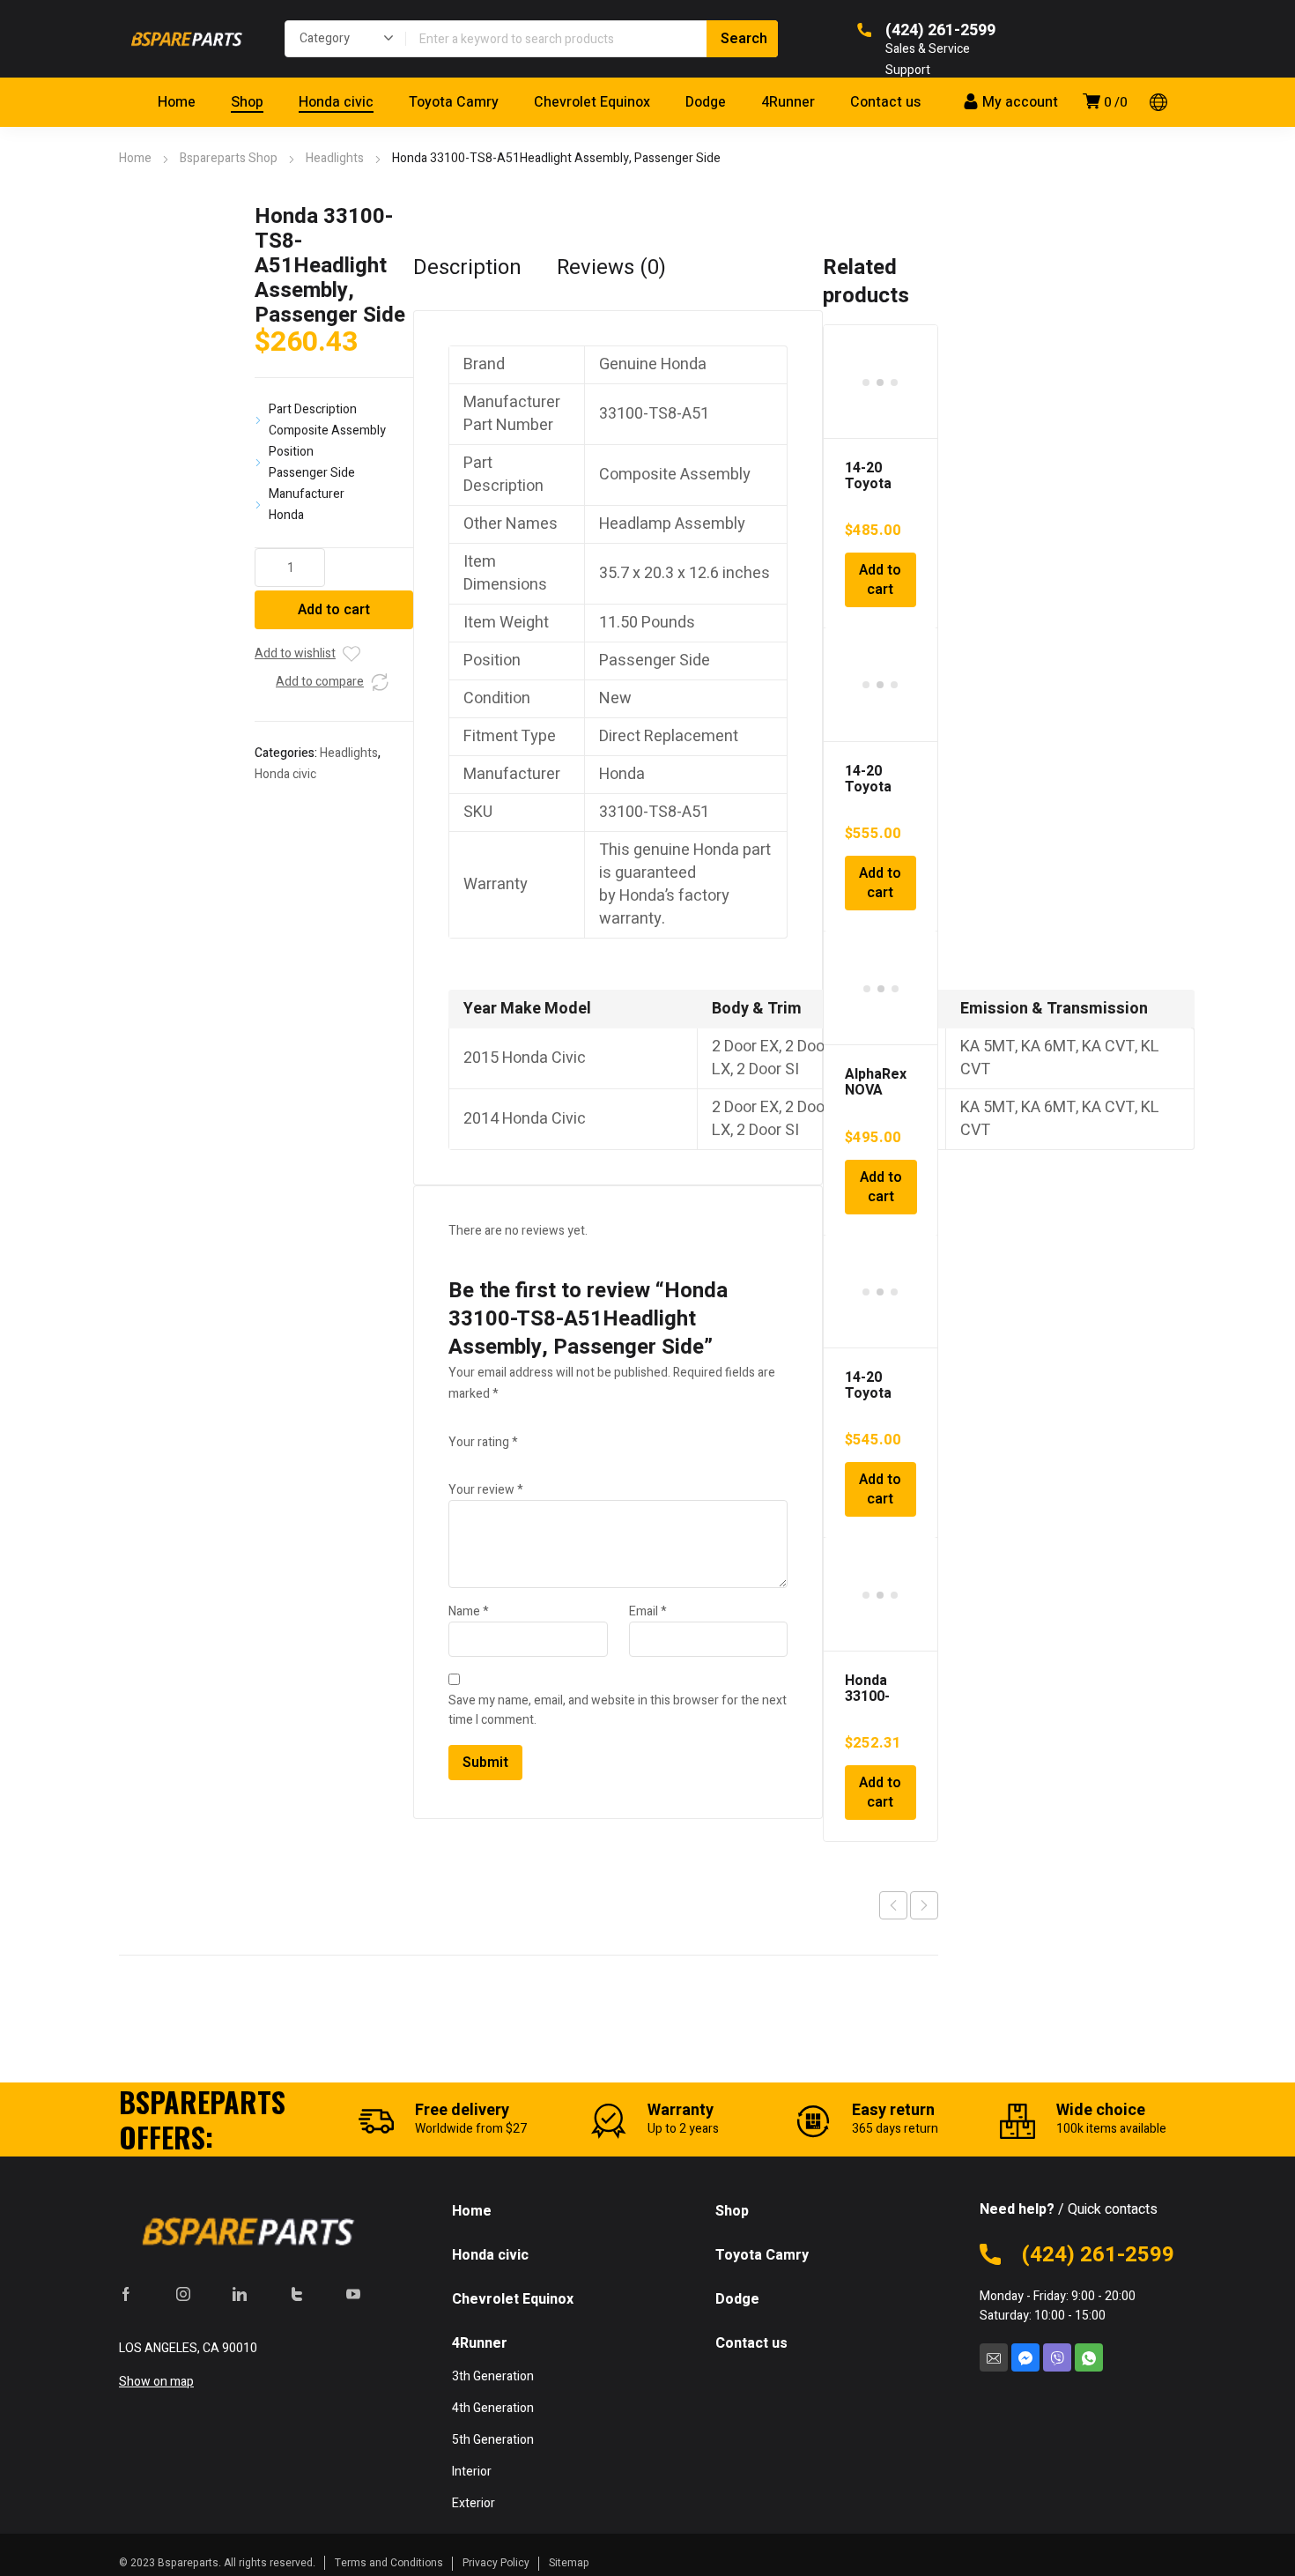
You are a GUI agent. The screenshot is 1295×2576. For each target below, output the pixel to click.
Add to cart (334, 610)
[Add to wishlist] (351, 654)
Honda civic (285, 774)
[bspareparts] (184, 39)
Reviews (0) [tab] (611, 268)
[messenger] (1025, 2357)
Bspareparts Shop (229, 158)
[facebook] (126, 2293)
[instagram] (183, 2293)
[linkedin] (240, 2293)
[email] (994, 2357)
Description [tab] (467, 268)
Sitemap (569, 2563)
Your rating (483, 1442)
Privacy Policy (496, 2563)
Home (135, 158)
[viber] (1057, 2357)
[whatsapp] (1089, 2357)
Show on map (156, 2382)
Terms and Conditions (389, 2563)
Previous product (893, 1905)
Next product (924, 1905)
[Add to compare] (380, 682)
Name (469, 1611)
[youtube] (353, 2293)
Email (648, 1611)
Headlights (335, 158)
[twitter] (297, 2293)
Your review (486, 1490)
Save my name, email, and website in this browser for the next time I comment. (618, 1710)
